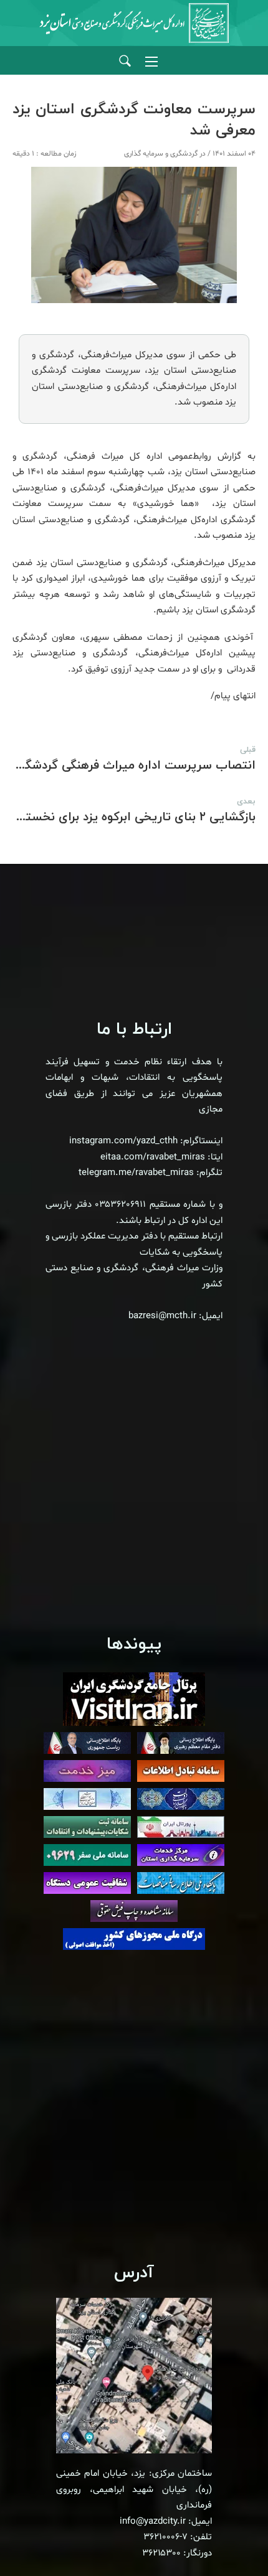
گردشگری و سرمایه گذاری (161, 154)
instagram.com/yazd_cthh (123, 1141)
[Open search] (125, 61)
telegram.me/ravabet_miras (136, 1173)
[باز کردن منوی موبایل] (151, 62)
